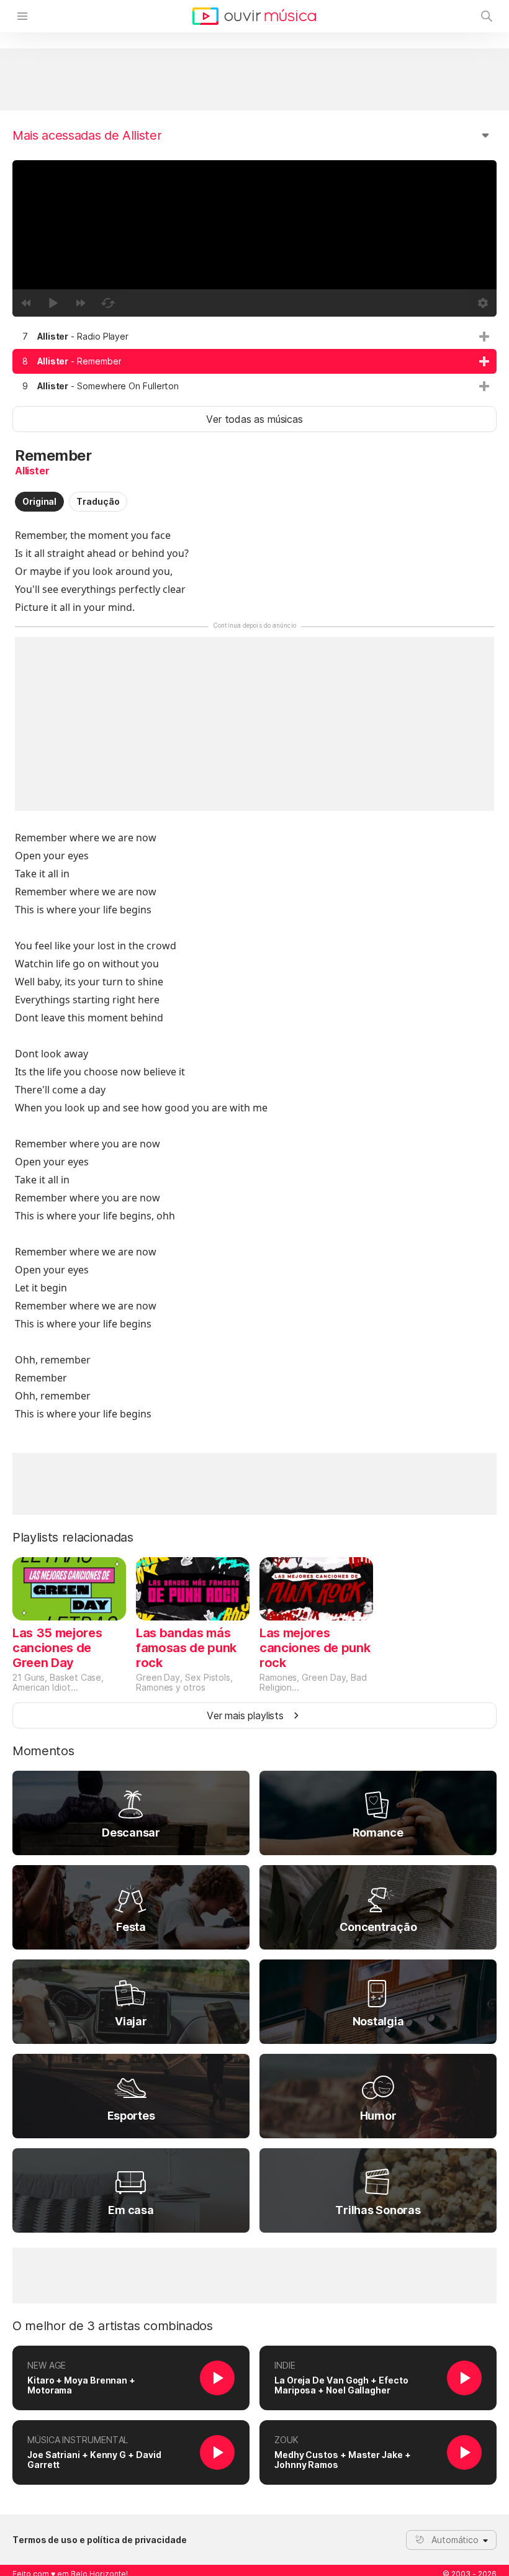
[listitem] (254, 337)
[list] (254, 361)
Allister (32, 471)
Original (39, 501)
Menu (22, 16)
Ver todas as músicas (254, 419)
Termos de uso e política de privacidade (100, 2540)
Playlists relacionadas (73, 1537)
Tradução (98, 501)
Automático (455, 2540)
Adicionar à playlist (484, 337)
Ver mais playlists (245, 1715)
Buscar (487, 16)
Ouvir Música (254, 16)
